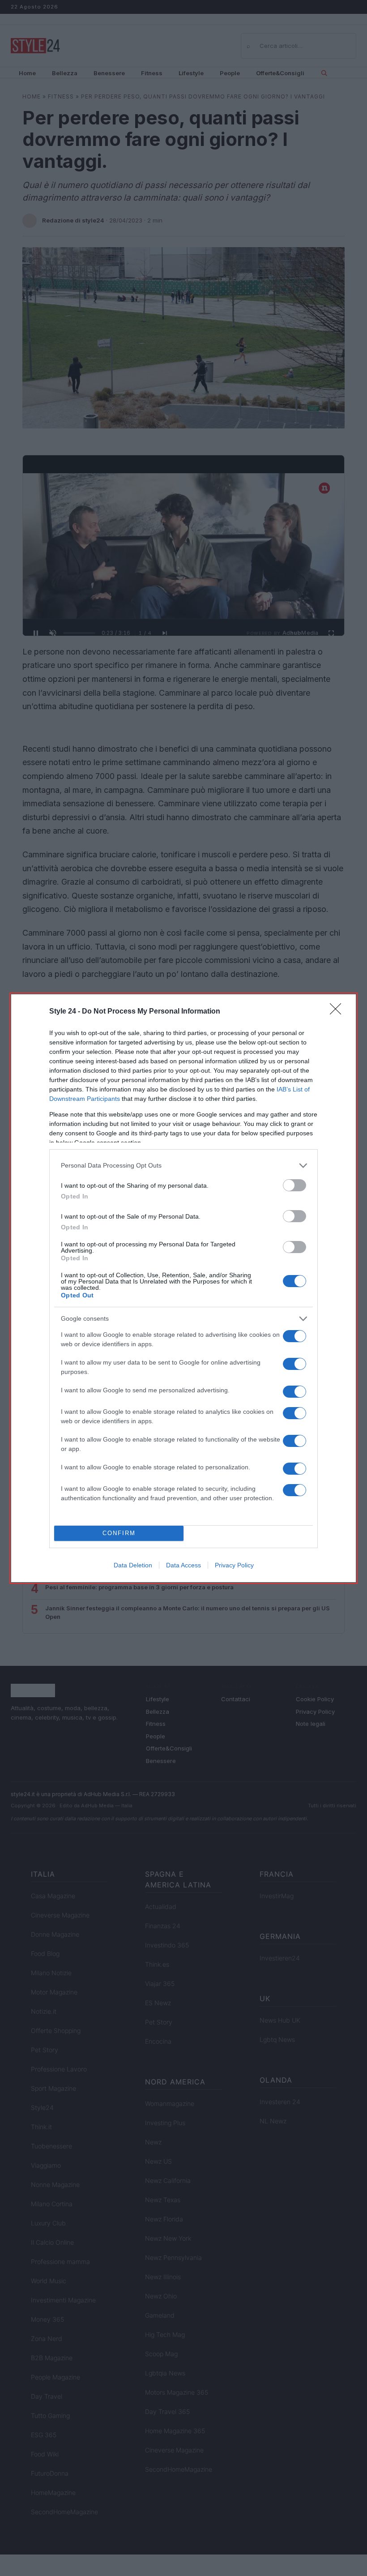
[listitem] (183, 1166)
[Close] (338, 1012)
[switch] (294, 1185)
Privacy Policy (234, 1565)
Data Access (183, 1565)
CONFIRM (119, 1533)
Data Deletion (133, 1565)
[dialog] (183, 1288)
